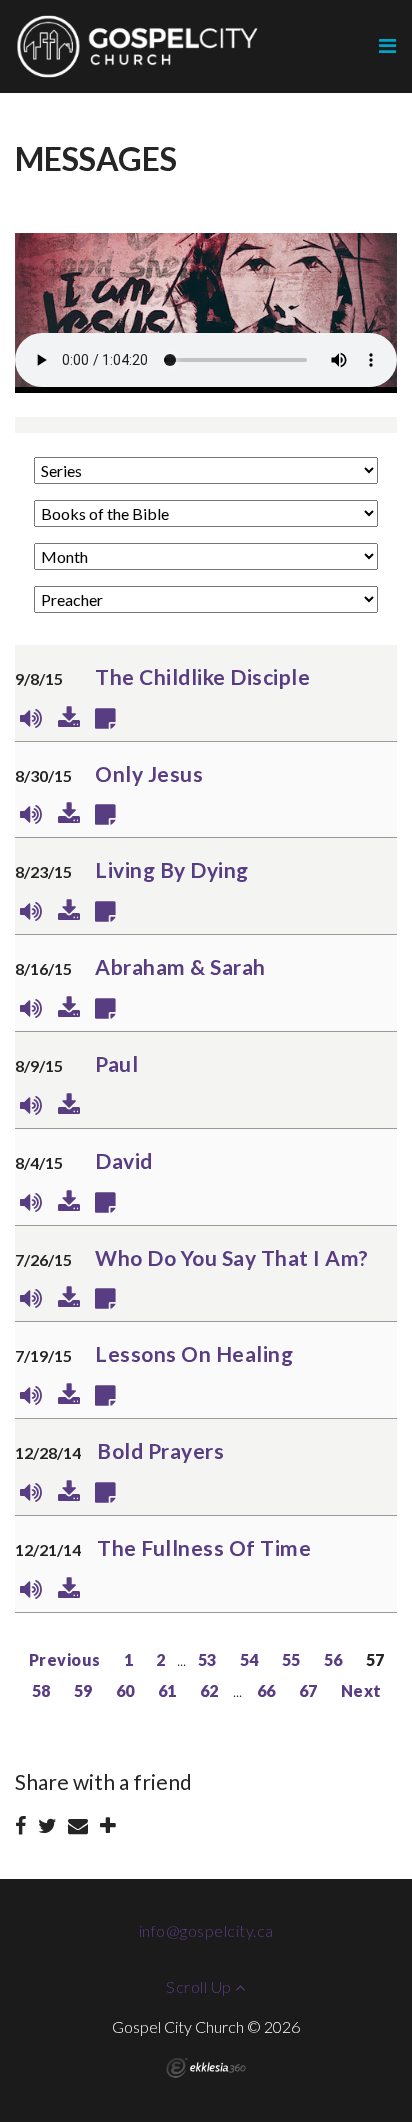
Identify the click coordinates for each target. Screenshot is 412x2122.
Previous (65, 1659)
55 (291, 1659)
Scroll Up (200, 1986)
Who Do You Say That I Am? (232, 1257)
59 (83, 1690)
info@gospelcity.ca (206, 1930)
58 (41, 1690)
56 (333, 1659)
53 (207, 1659)
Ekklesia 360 (206, 2068)
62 (209, 1690)
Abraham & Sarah (180, 966)
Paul (116, 1063)
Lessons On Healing (194, 1353)
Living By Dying (172, 869)
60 (125, 1690)
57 (375, 1659)
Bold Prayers (160, 1450)
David (124, 1160)
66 (266, 1690)
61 (167, 1690)
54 (249, 1659)
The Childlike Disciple (202, 676)
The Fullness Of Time (204, 1547)
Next (361, 1690)
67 (308, 1690)
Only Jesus (149, 773)
